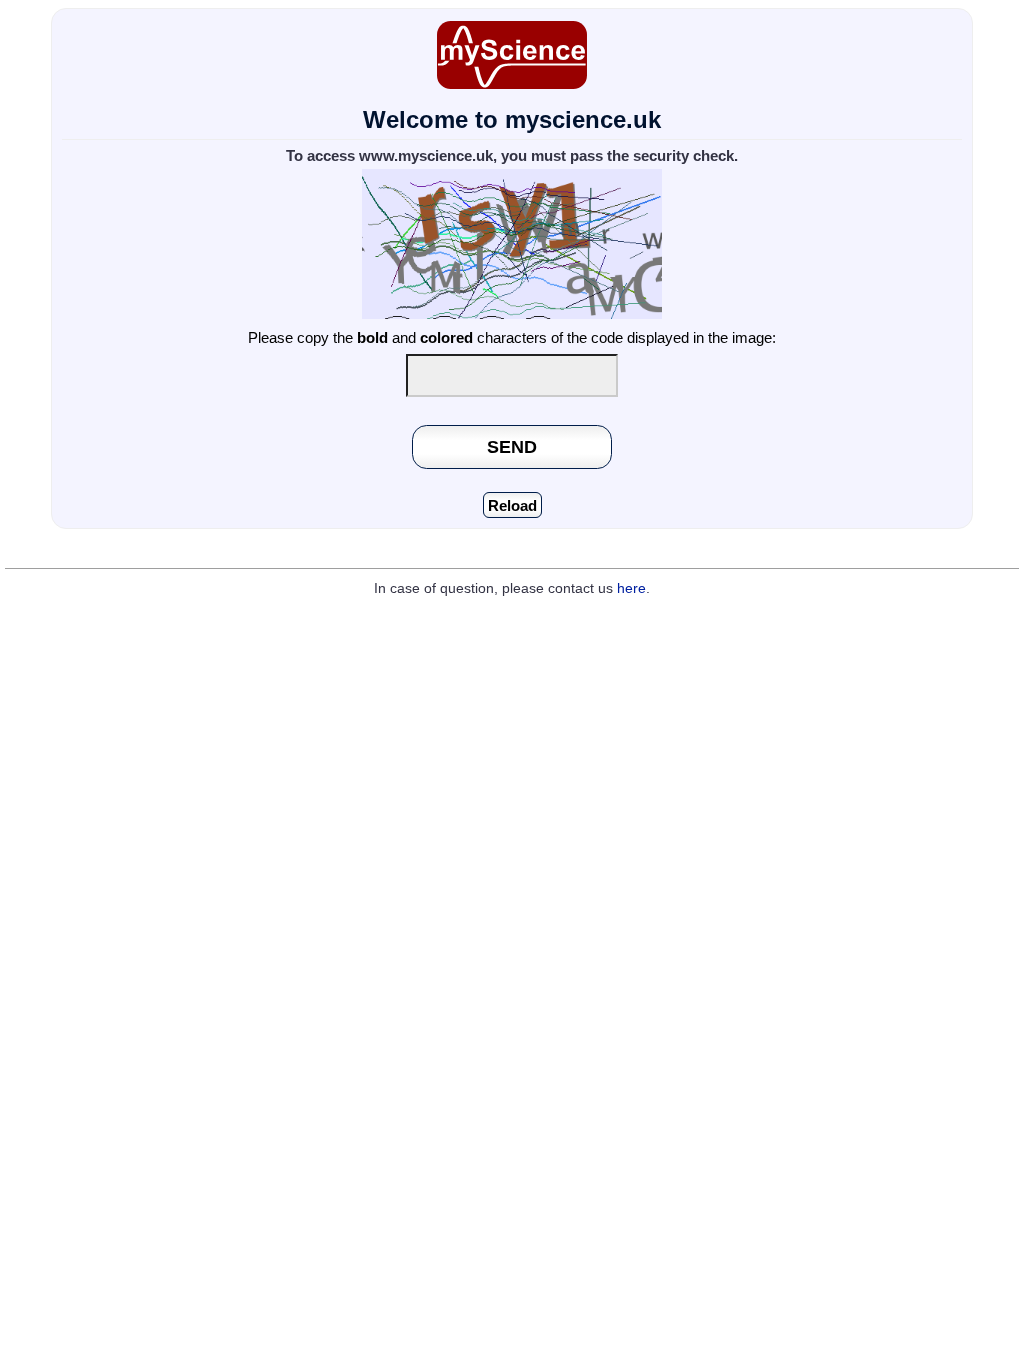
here (631, 588)
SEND (512, 446)
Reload (512, 505)
